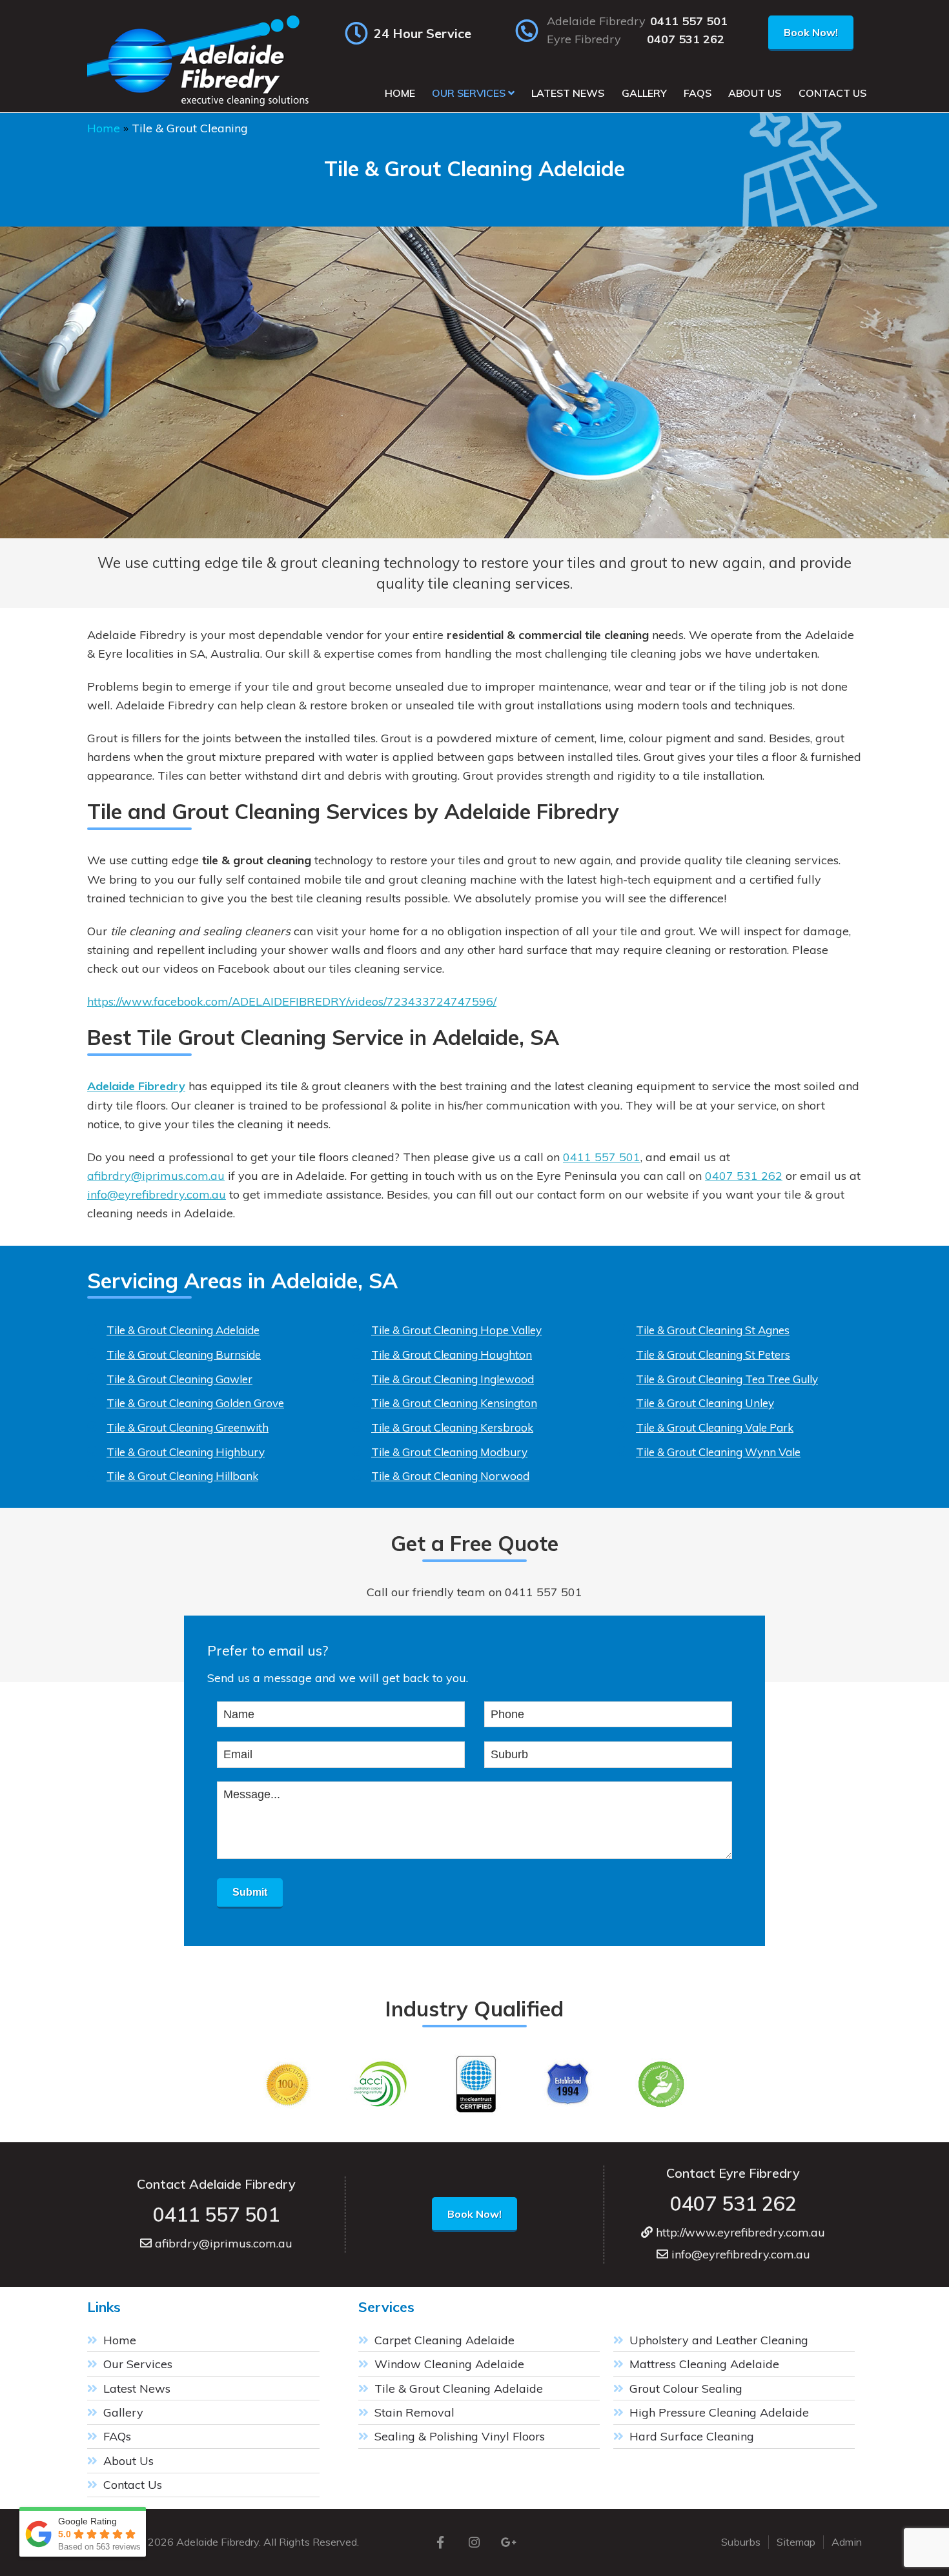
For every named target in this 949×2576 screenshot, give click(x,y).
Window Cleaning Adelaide (449, 2364)
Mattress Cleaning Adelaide (704, 2364)
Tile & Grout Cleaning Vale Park (715, 1427)
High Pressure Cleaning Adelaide (719, 2412)
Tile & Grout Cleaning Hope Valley (456, 1330)
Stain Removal (414, 2412)
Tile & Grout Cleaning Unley (705, 1403)
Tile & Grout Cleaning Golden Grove (195, 1403)
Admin (847, 2542)
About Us (128, 2461)
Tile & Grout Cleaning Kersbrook (452, 1427)
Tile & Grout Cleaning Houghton (452, 1354)
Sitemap (796, 2542)
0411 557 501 (689, 21)
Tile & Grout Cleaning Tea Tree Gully (727, 1379)
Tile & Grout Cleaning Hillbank (182, 1476)
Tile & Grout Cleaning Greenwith (188, 1427)
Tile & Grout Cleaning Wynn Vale (718, 1452)
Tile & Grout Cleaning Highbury (186, 1452)
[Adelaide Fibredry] (200, 106)
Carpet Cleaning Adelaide (444, 2340)
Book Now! (811, 32)
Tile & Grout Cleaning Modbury (449, 1452)
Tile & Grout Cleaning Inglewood (453, 1379)
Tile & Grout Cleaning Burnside (184, 1354)
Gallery (123, 2412)
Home (104, 128)
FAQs (117, 2436)
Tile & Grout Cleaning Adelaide (183, 1330)
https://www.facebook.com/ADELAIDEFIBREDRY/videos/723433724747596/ (292, 1001)
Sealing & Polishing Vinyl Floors (460, 2436)
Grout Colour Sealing (686, 2388)
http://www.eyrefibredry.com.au (739, 2232)
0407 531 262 (686, 39)
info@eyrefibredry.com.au (157, 1194)
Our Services (138, 2364)
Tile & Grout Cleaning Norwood (450, 1476)
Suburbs (741, 2542)
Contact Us (133, 2485)
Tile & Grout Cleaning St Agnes (713, 1330)
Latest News (137, 2388)
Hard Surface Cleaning (692, 2436)
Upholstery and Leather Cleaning (719, 2340)
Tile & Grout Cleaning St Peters (713, 1354)
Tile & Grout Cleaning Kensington (454, 1403)
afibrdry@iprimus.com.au (156, 1176)
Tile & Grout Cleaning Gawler (179, 1379)
